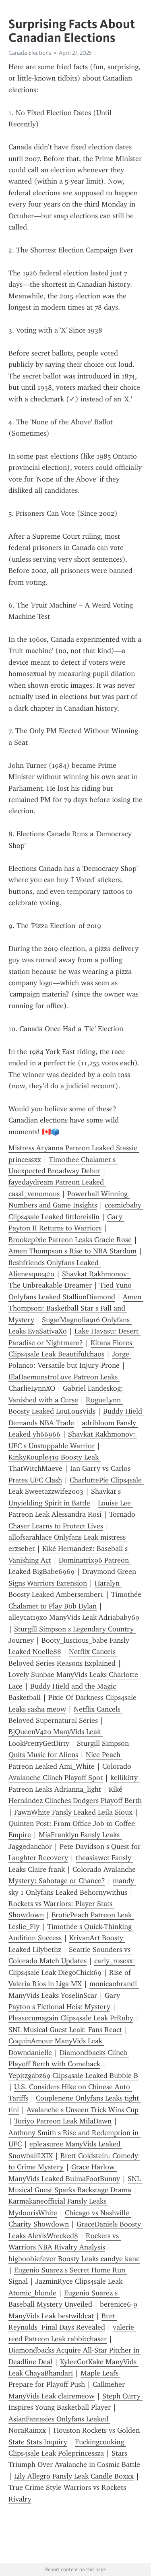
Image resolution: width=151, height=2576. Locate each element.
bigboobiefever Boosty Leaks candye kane (74, 2259)
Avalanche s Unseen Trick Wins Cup (83, 2110)
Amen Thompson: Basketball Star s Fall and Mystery (76, 1308)
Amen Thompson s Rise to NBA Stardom (72, 1251)
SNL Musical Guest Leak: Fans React (65, 2030)
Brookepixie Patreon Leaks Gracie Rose (70, 1240)
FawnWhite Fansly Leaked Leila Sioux (73, 1812)
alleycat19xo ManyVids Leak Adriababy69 (74, 1617)
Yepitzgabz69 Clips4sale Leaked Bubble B (73, 2076)
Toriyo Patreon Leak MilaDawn (63, 2121)
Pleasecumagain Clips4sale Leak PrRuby (71, 2018)
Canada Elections (30, 53)
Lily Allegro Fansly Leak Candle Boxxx (74, 2476)
